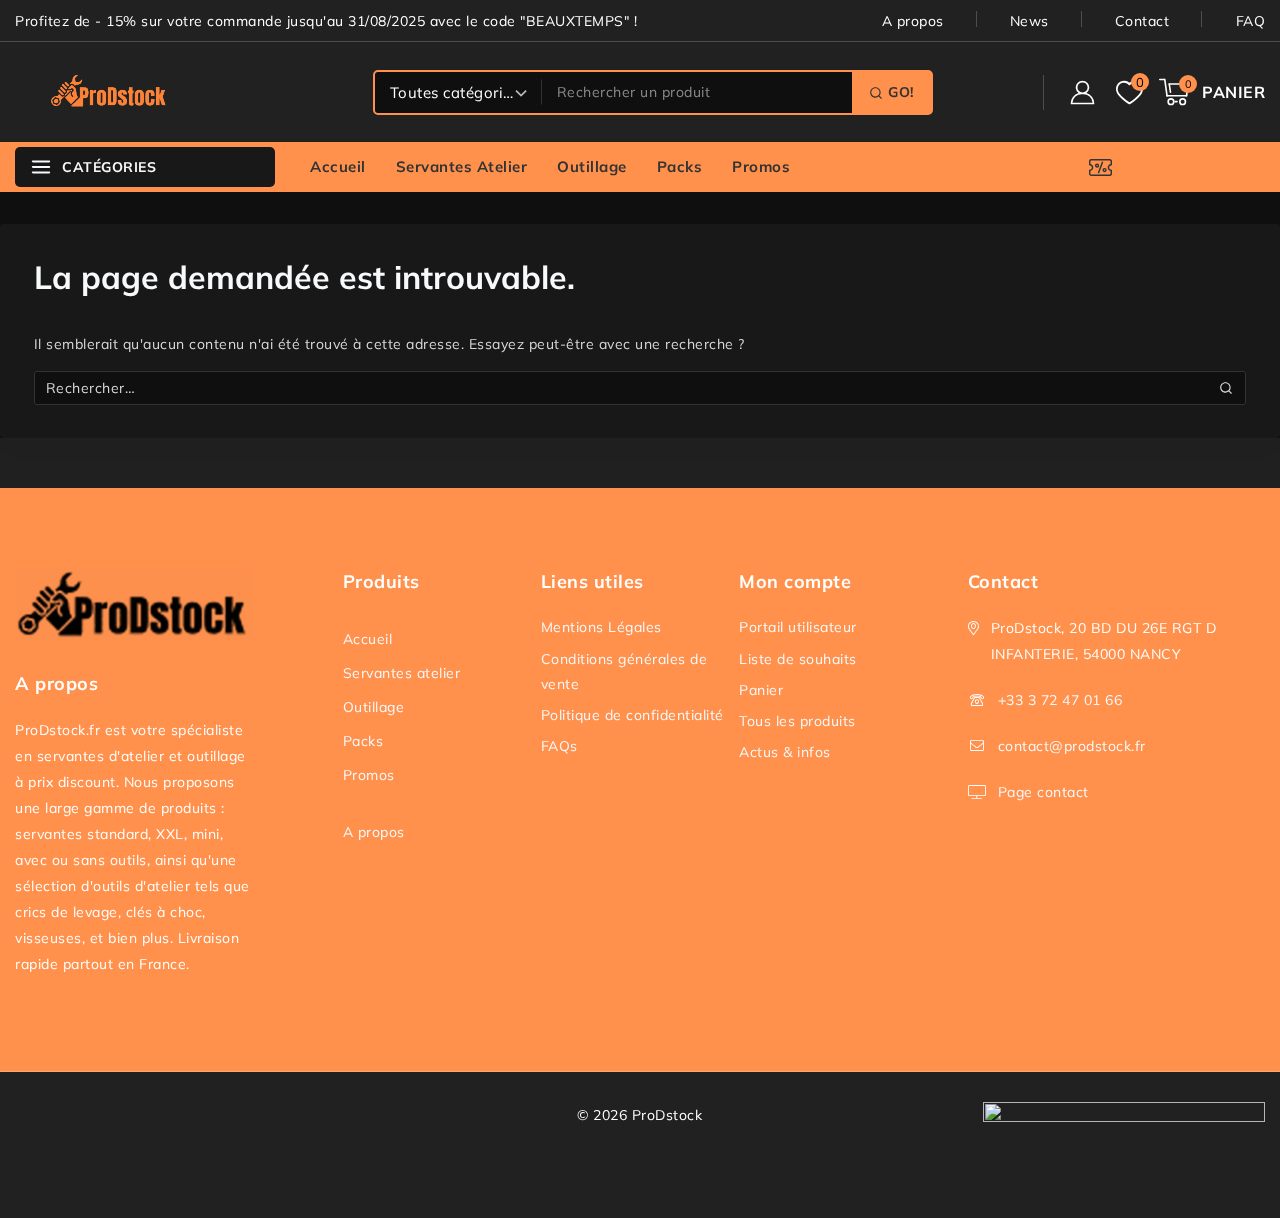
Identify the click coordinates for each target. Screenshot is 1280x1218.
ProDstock (667, 1115)
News (1029, 21)
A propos (913, 21)
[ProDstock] (115, 92)
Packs (680, 166)
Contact (1142, 21)
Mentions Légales (601, 627)
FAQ (1250, 21)
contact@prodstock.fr (1072, 746)
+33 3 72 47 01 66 (1060, 700)
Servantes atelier (462, 166)
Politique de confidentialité (632, 715)
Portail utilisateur (798, 627)
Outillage (592, 166)
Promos (761, 166)
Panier (761, 690)
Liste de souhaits (798, 659)
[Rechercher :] (640, 388)
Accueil (338, 166)
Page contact (1043, 792)
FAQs (559, 746)
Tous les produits (797, 721)
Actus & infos (785, 752)
